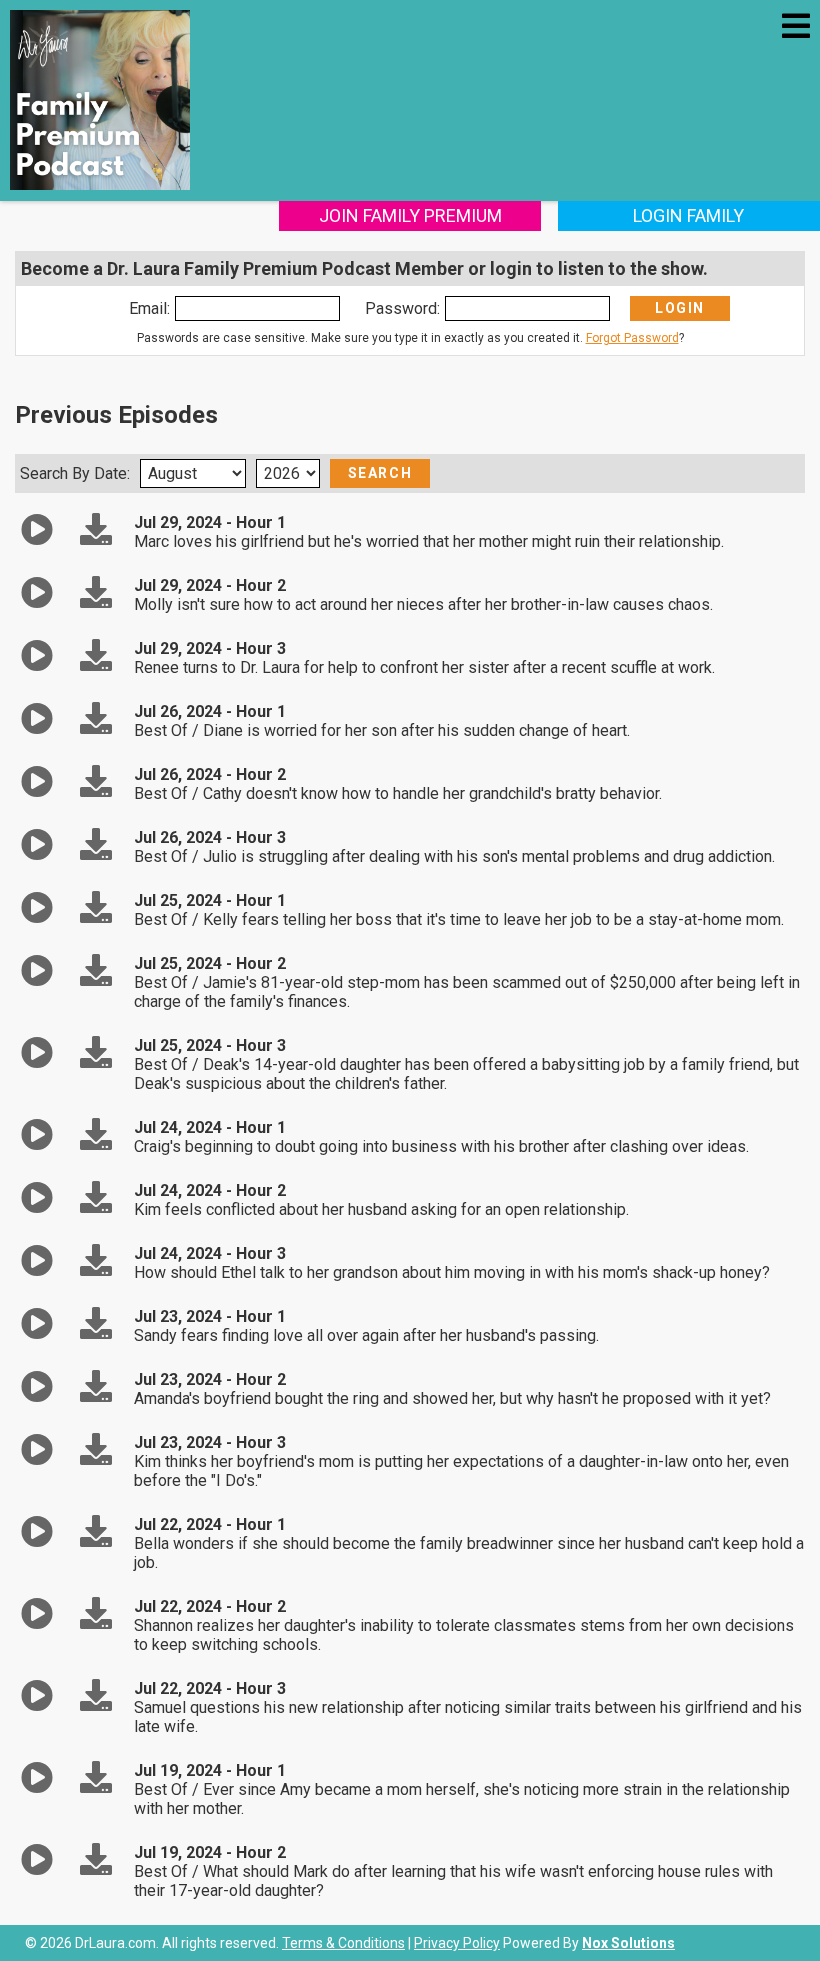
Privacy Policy (457, 1943)
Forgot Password (632, 338)
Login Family (688, 215)
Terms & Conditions (343, 1943)
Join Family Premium (410, 215)
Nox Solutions (628, 1943)
